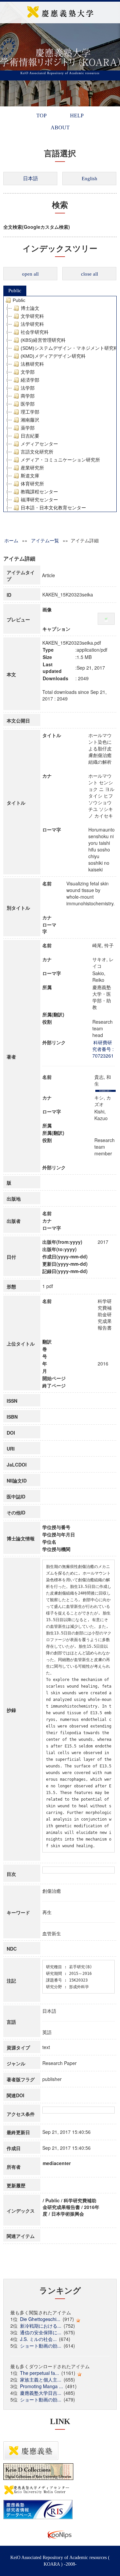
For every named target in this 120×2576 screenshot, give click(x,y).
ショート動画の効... (41, 2346)
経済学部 (30, 380)
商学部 (28, 396)
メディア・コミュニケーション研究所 (60, 460)
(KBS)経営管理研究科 (43, 340)
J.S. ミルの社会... (38, 2339)
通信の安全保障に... (41, 2332)
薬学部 (28, 428)
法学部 (28, 388)
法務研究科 (32, 364)
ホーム (11, 540)
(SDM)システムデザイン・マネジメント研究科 (69, 348)
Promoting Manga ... (41, 2386)
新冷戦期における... (41, 2326)
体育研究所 (32, 484)
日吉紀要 (30, 436)
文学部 (28, 372)
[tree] (60, 404)
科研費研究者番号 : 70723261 (103, 1049)
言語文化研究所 (37, 452)
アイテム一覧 (45, 540)
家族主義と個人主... (41, 2380)
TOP (41, 116)
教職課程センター (39, 492)
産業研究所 (32, 468)
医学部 (28, 404)
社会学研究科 (35, 332)
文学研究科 (32, 316)
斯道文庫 (30, 476)
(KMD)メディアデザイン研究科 (53, 356)
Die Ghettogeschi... (40, 2319)
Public (15, 291)
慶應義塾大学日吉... (41, 2393)
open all (30, 274)
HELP (77, 116)
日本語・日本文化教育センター (53, 508)
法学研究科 (32, 324)
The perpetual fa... (39, 2373)
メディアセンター (39, 444)
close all (89, 274)
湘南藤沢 (30, 420)
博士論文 (30, 308)
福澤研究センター (39, 500)
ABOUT (60, 128)
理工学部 (30, 412)
